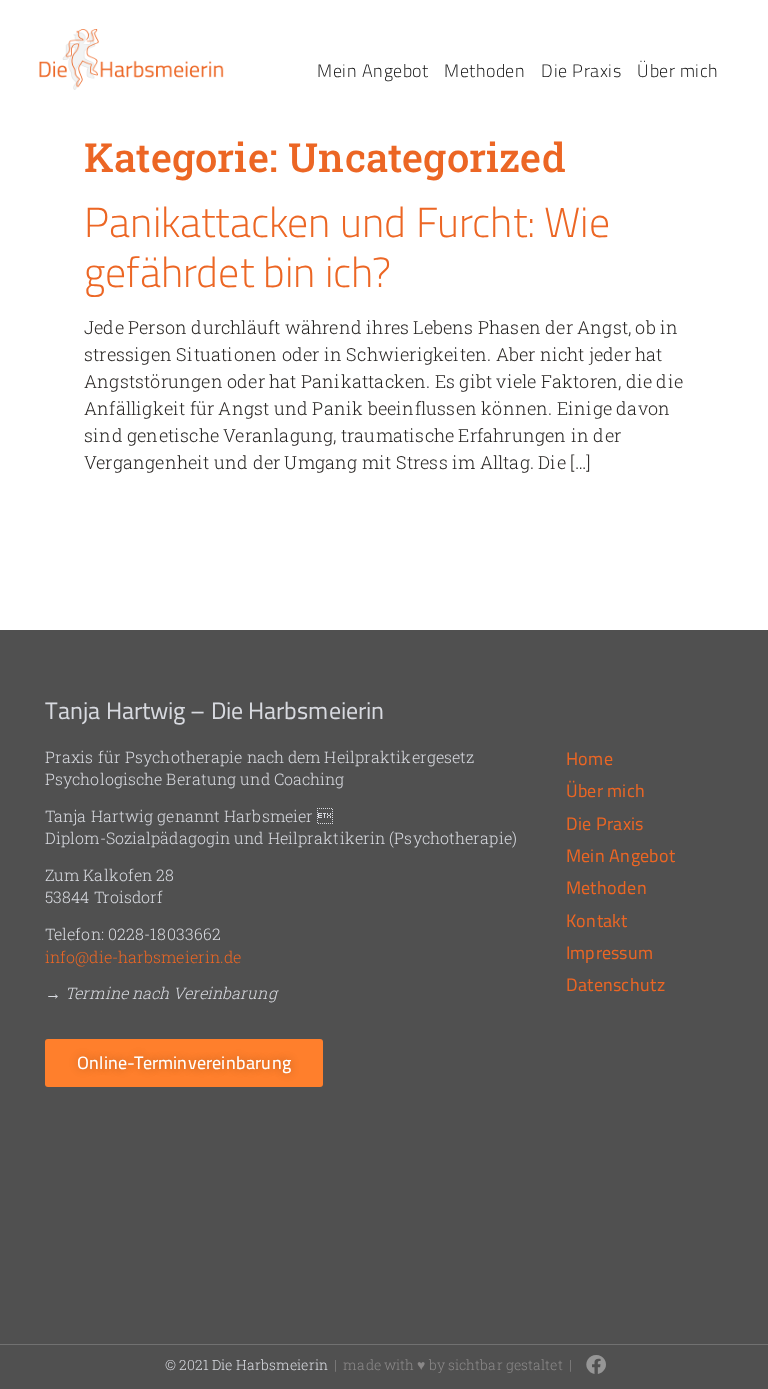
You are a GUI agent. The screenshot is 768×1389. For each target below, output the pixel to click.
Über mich (678, 71)
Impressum (610, 952)
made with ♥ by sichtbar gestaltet (452, 1364)
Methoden (484, 71)
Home (589, 758)
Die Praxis (581, 71)
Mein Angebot (372, 71)
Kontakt (597, 920)
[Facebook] (596, 1365)
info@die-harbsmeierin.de (143, 956)
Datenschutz (615, 984)
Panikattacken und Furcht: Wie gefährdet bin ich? (347, 246)
